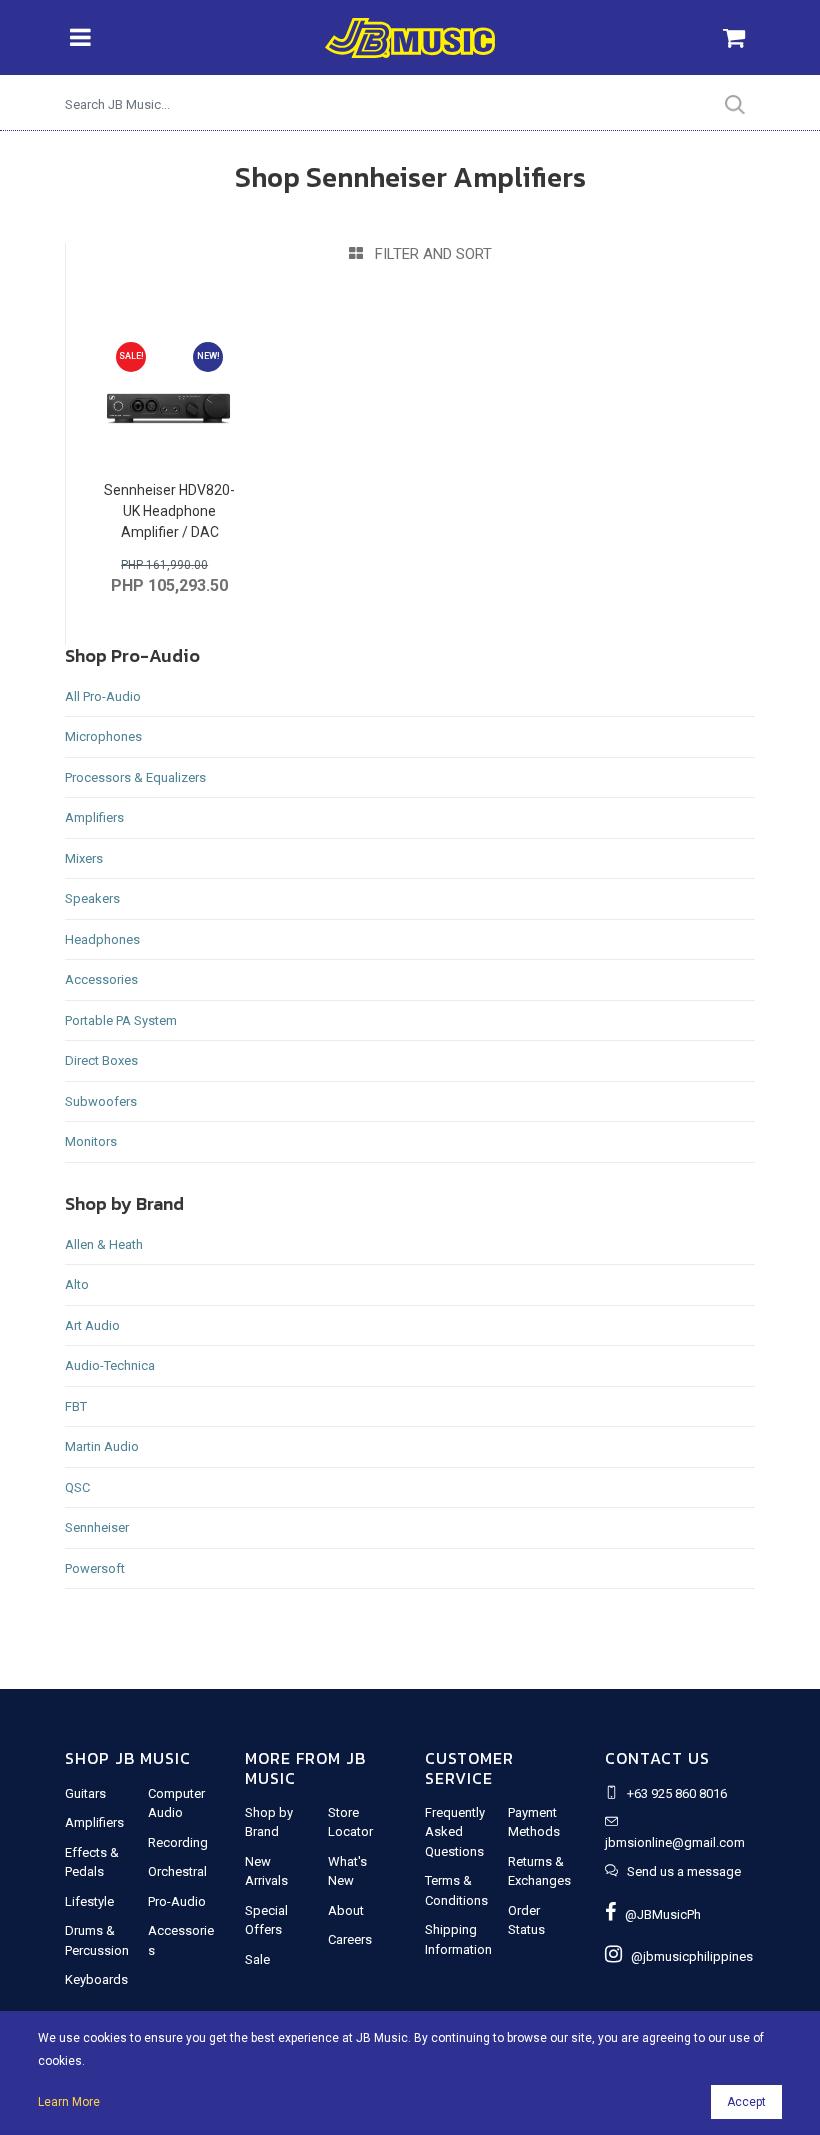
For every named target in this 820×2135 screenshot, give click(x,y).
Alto (77, 1284)
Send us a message (684, 1871)
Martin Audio (102, 1446)
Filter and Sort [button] (427, 254)
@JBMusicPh (658, 1914)
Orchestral (177, 1871)
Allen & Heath (104, 1244)
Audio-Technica (110, 1365)
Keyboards (96, 1979)
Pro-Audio (177, 1901)
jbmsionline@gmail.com (675, 1842)
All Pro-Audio (103, 696)
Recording (178, 1842)
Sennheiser (97, 1527)
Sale (257, 1959)
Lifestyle (89, 1901)
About (346, 1910)
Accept (746, 2102)
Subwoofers (101, 1101)
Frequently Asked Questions (455, 1832)
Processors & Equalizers (135, 777)
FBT (76, 1406)
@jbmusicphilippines (687, 1956)
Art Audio (92, 1325)
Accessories (101, 979)
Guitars (85, 1793)
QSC (77, 1487)
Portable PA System (121, 1020)
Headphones (102, 939)
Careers (350, 1939)
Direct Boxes (101, 1060)
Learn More (69, 2102)
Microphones (103, 736)
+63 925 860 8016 (677, 1793)
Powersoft (95, 1568)
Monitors (91, 1141)
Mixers (84, 858)
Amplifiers (94, 817)
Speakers (92, 898)
